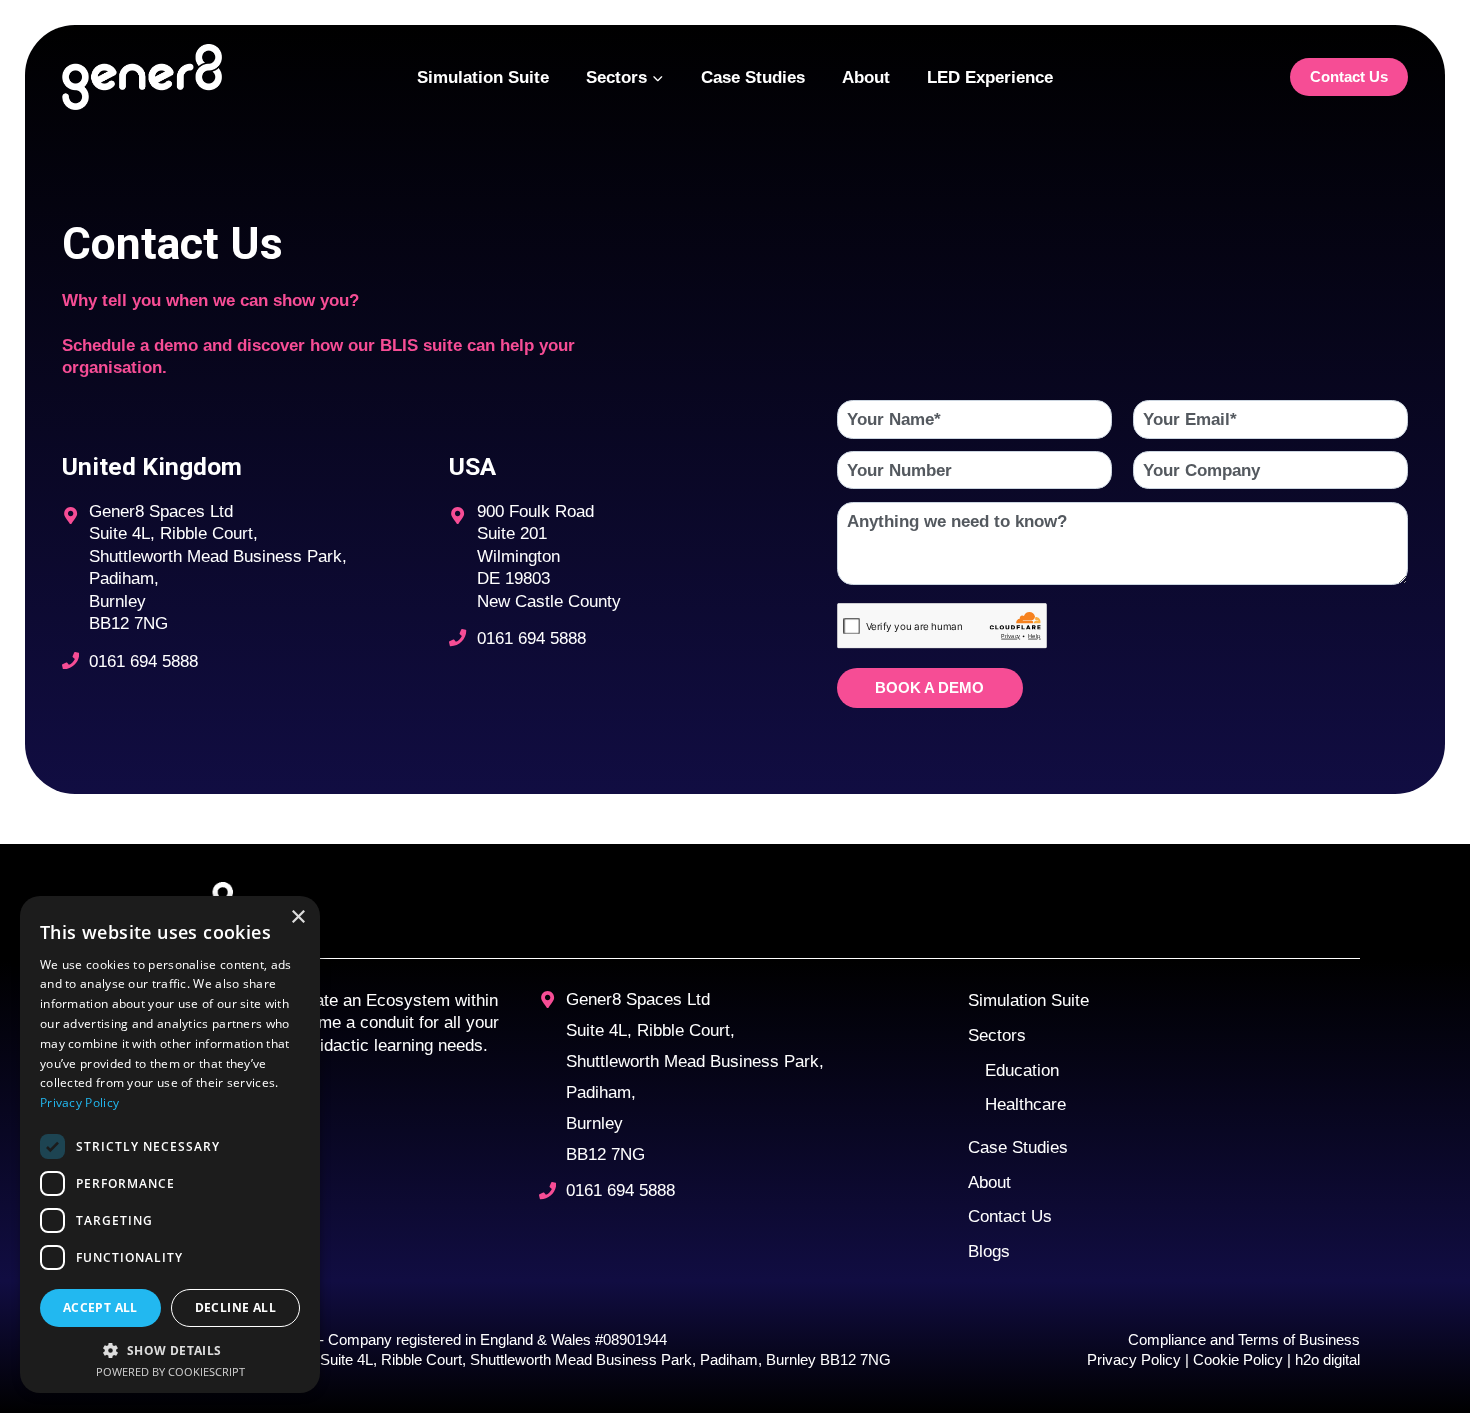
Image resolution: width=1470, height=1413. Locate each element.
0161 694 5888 (143, 661)
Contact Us (1349, 76)
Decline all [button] (235, 1307)
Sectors (997, 1035)
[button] (170, 1349)
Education (1022, 1070)
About (866, 77)
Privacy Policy (1136, 1359)
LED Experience (990, 77)
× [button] (297, 917)
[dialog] (170, 1144)
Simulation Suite (483, 77)
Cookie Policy (1236, 1359)
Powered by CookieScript (170, 1371)
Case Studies (753, 77)
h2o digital (1327, 1359)
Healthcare (1025, 1104)
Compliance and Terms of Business (1244, 1339)
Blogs (989, 1251)
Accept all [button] (100, 1307)
